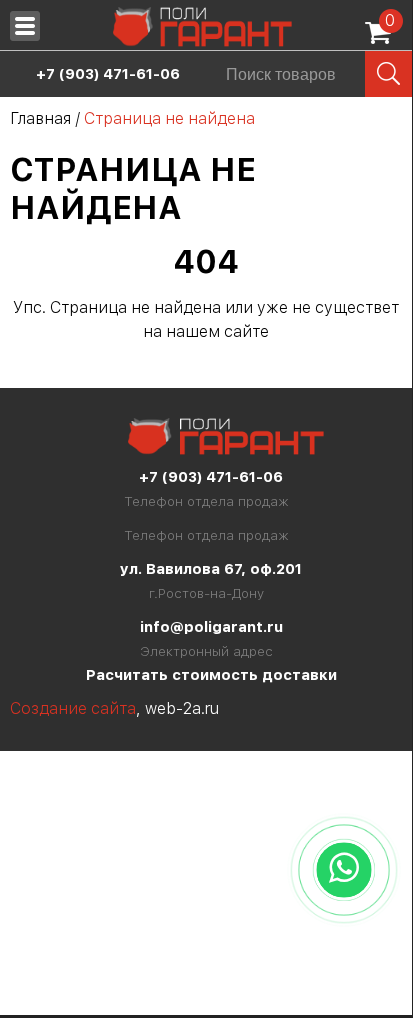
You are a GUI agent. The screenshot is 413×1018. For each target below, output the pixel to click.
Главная (40, 118)
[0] (383, 39)
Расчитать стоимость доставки (211, 675)
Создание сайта (73, 708)
